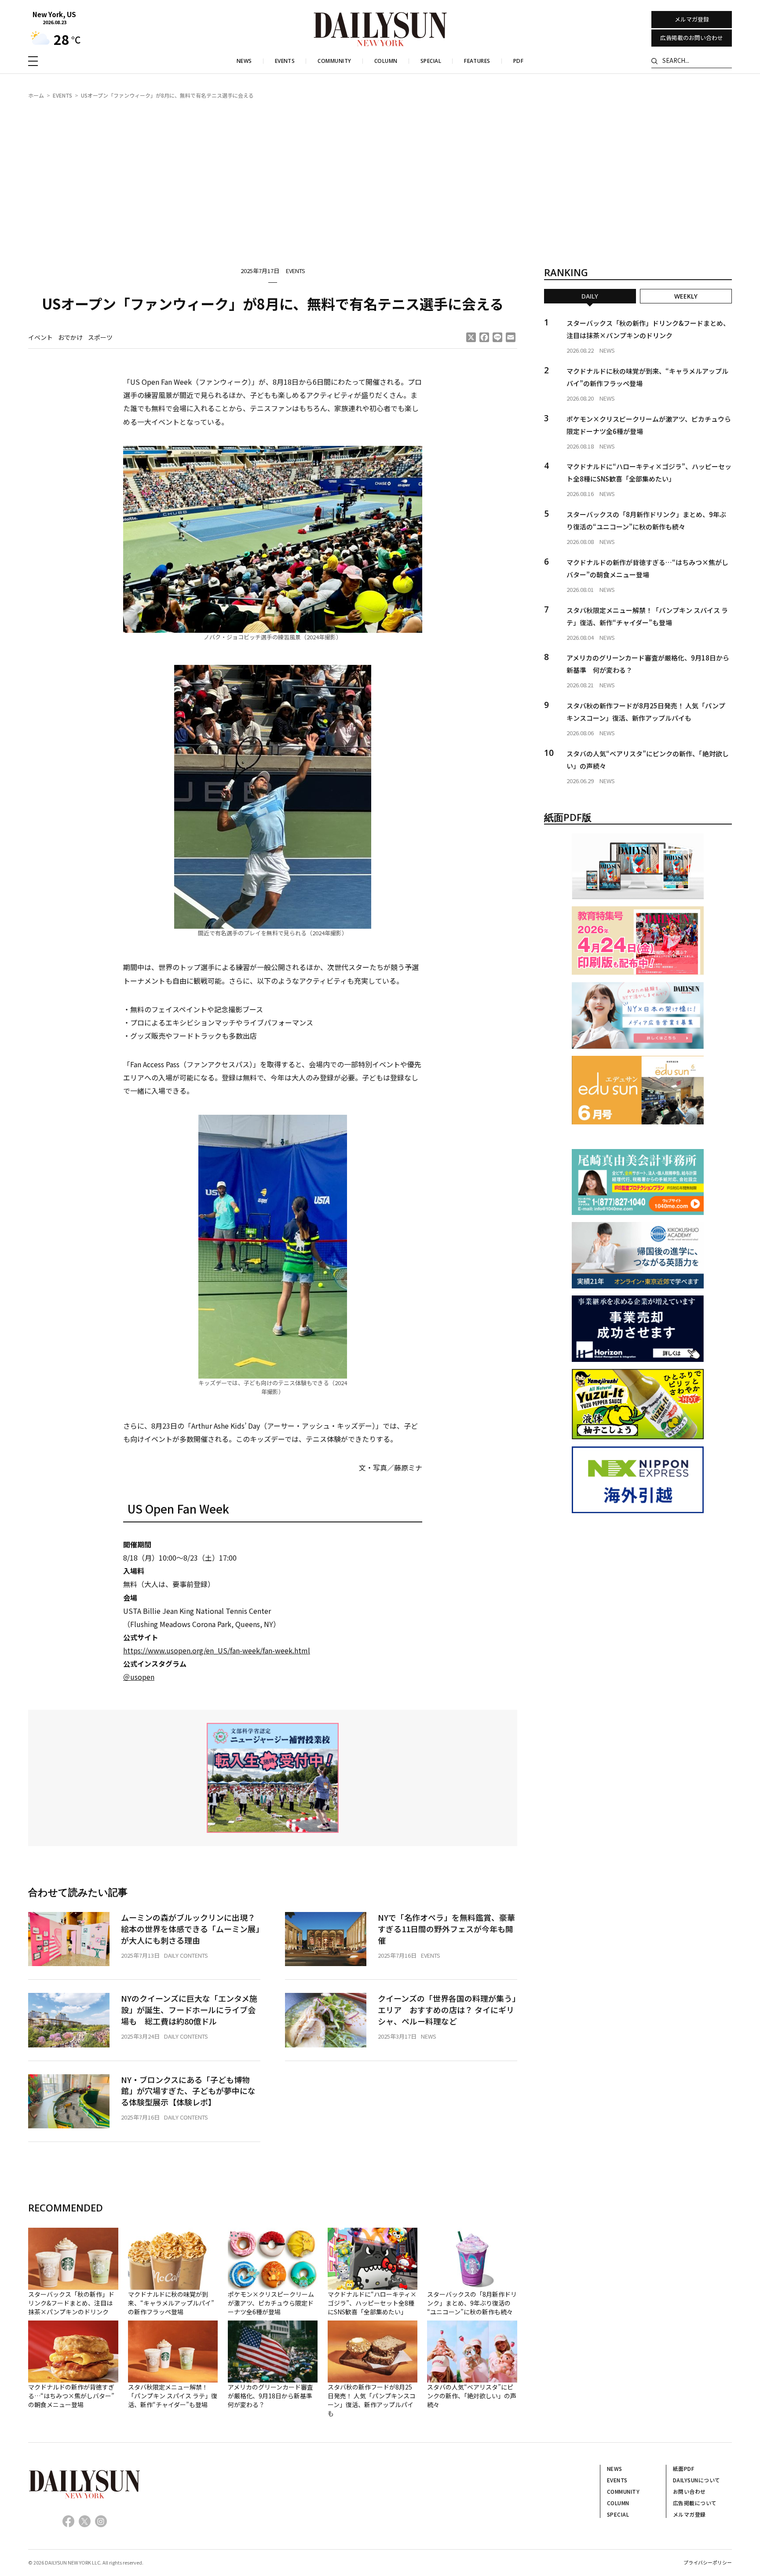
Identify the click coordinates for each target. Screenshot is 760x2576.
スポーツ (100, 337)
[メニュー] (33, 61)
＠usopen (139, 1677)
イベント (40, 337)
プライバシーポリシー (708, 2562)
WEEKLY (686, 296)
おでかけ (70, 337)
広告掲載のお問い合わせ (692, 38)
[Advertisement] (380, 174)
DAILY (590, 296)
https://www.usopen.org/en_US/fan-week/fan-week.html (217, 1650)
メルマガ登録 (692, 19)
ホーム (36, 95)
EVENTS (62, 95)
